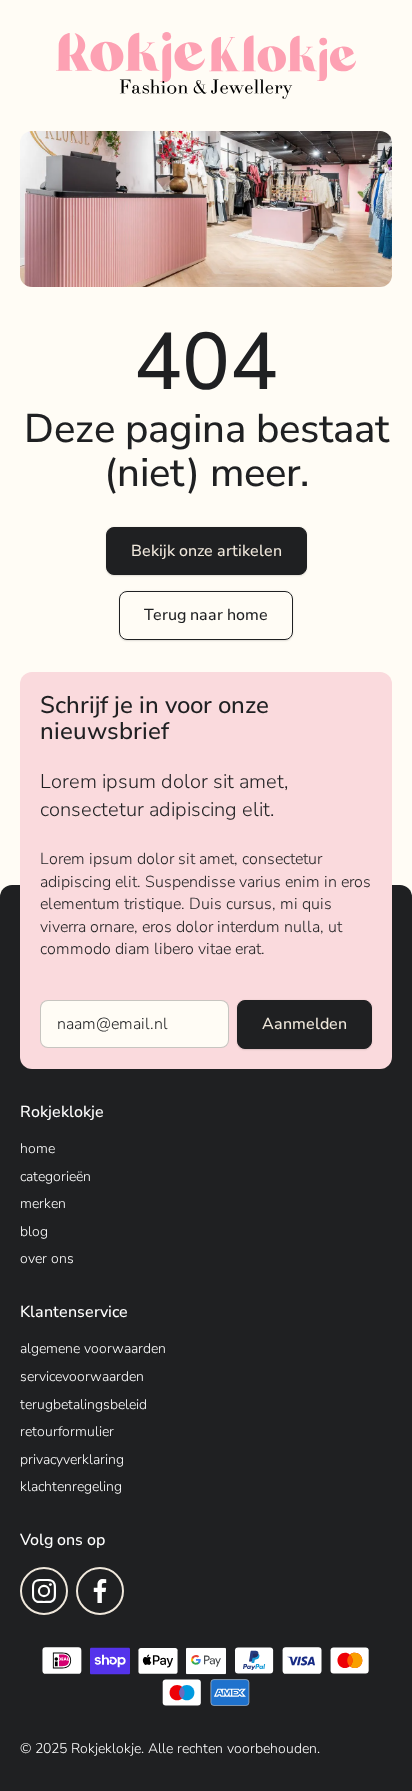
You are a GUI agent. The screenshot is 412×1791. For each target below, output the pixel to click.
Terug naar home (206, 615)
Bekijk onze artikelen (206, 551)
